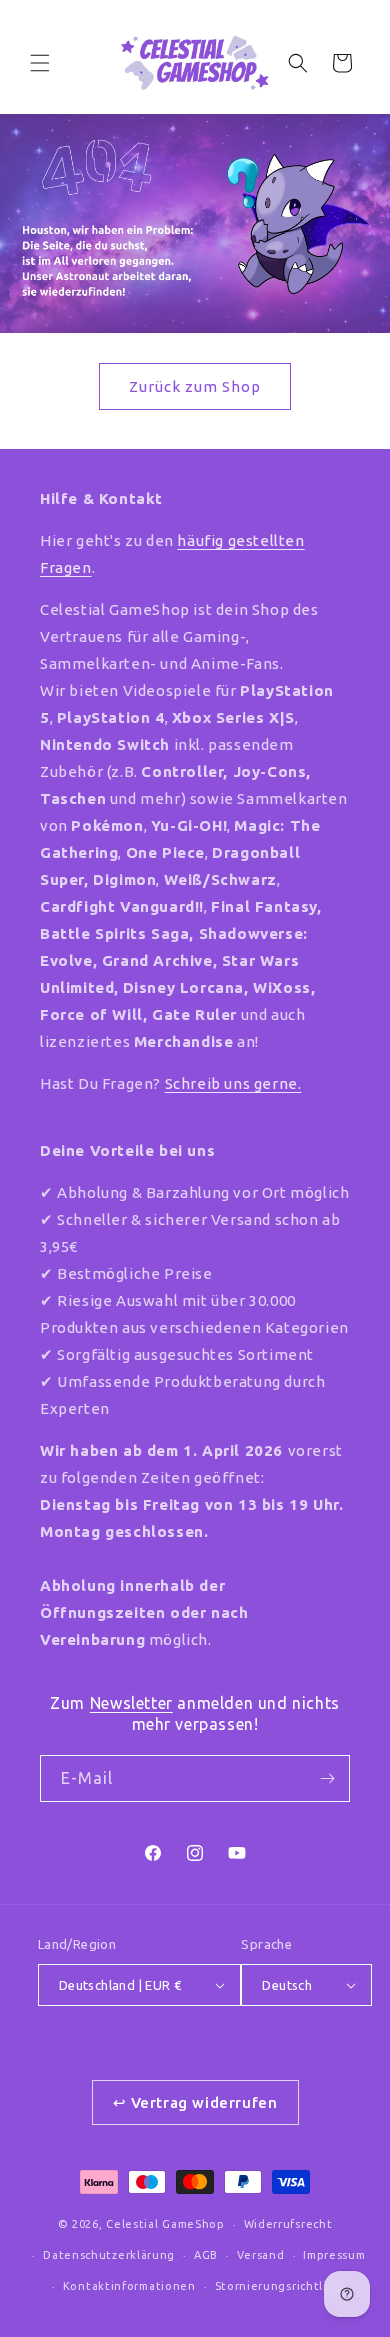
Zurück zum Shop (195, 386)
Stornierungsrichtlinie (280, 2286)
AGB (206, 2255)
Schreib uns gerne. (233, 1083)
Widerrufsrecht (288, 2224)
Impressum (334, 2255)
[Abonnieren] (327, 1778)
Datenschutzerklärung (109, 2255)
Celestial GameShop (165, 2224)
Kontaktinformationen (129, 2286)
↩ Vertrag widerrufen (195, 2102)
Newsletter (131, 1703)
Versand (261, 2255)
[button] (40, 63)
